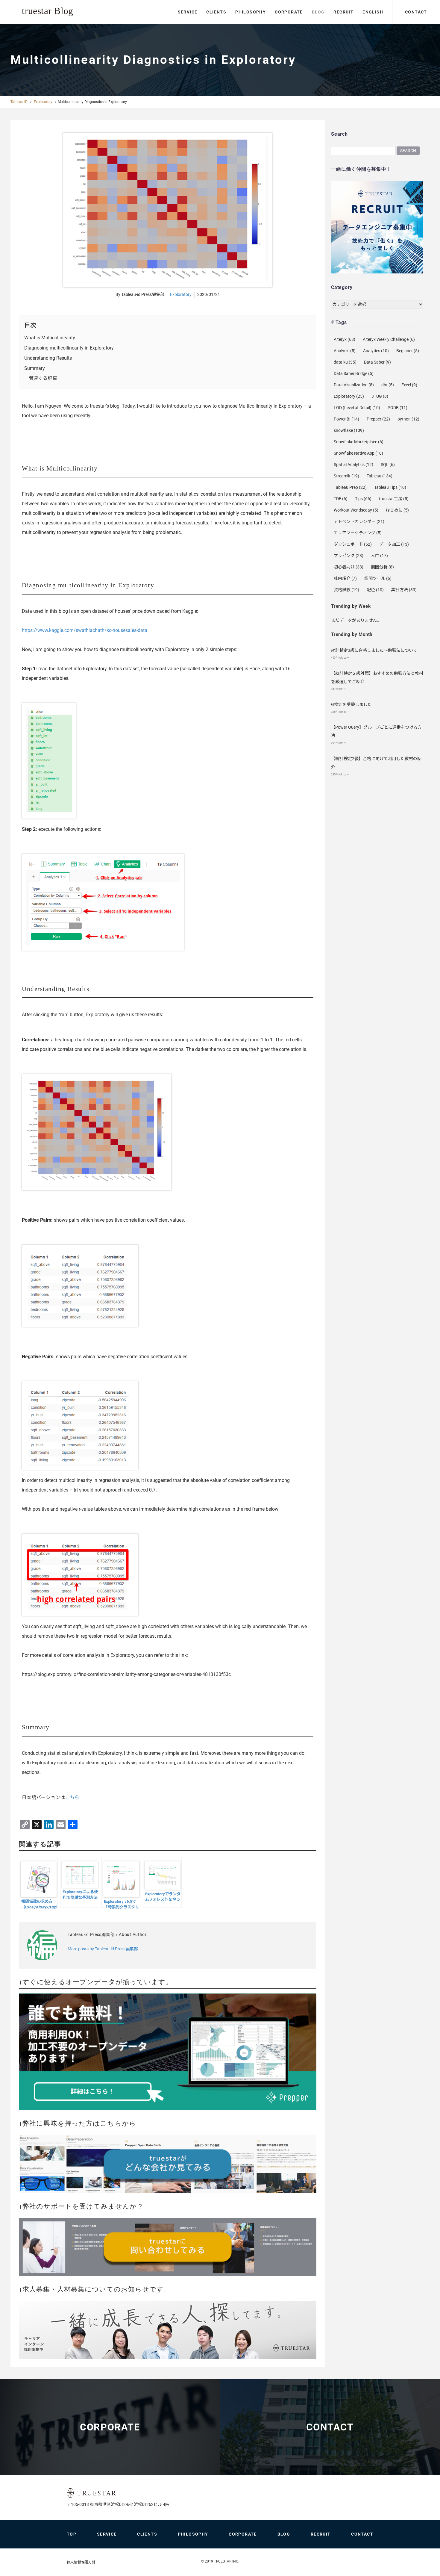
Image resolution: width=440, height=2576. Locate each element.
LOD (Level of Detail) (357, 408)
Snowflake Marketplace (359, 442)
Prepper (378, 419)
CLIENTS (216, 12)
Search (408, 151)
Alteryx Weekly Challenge (389, 339)
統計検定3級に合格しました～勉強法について (374, 650)
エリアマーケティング (358, 533)
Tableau (380, 476)
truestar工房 (394, 499)
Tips (363, 499)
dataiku (345, 362)
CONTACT (416, 12)
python (408, 419)
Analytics (376, 351)
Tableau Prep (350, 487)
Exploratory (43, 102)
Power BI (346, 419)
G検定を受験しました (351, 704)
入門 (379, 556)
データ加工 (394, 544)
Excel (409, 385)
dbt (388, 385)
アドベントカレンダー (359, 521)
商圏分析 (382, 567)
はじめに (397, 510)
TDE (341, 499)
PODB (397, 408)
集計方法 (404, 590)
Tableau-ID (19, 102)
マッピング (349, 556)
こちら (72, 1797)
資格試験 (346, 590)
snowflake (349, 430)
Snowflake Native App (358, 453)
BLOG (318, 12)
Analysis (345, 351)
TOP (72, 2534)
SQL (388, 465)
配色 (375, 590)
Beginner (408, 351)
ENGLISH (373, 12)
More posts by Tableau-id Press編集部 (103, 1949)
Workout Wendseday (356, 510)
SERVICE (188, 12)
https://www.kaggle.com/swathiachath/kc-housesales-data (85, 630)
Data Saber (377, 362)
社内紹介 (345, 578)
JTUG (380, 396)
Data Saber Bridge (354, 373)
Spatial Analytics (353, 465)
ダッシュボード (353, 544)
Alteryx (345, 339)
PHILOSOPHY (251, 12)
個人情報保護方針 (81, 2562)
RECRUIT (343, 12)
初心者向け (349, 567)
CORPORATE (289, 12)
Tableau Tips (390, 487)
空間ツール (378, 578)
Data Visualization (354, 385)
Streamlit (346, 476)
